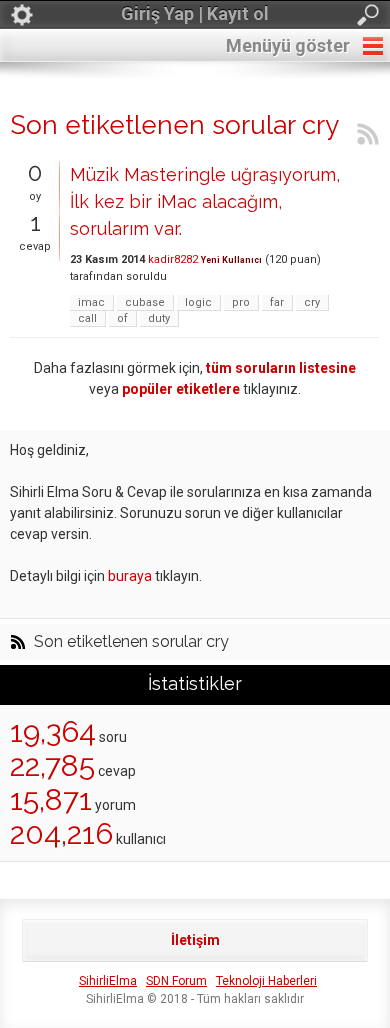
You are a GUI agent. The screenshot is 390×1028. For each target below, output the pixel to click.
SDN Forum (176, 981)
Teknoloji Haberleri (266, 981)
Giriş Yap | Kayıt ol (195, 13)
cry (312, 302)
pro (241, 302)
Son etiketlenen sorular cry (131, 642)
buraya (130, 576)
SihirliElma (108, 981)
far (277, 302)
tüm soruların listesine (281, 368)
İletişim (195, 940)
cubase (145, 302)
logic (198, 302)
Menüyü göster (288, 45)
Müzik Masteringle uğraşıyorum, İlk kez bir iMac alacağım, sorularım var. (205, 201)
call (87, 318)
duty (159, 318)
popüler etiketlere (181, 389)
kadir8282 (173, 259)
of (122, 318)
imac (91, 302)
